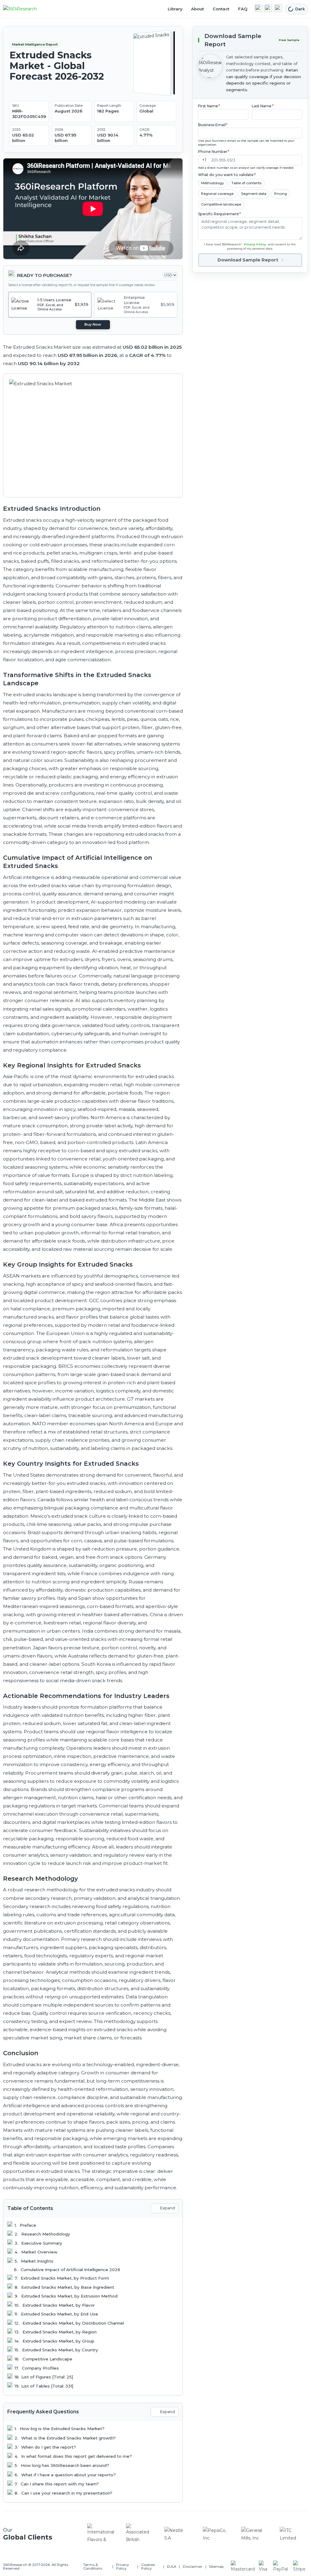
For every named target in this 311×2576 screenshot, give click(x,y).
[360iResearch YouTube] (268, 8)
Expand (167, 2208)
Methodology (212, 183)
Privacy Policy (255, 244)
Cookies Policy (148, 2567)
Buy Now (93, 324)
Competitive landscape (221, 204)
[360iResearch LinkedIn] (258, 8)
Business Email (213, 125)
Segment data (254, 194)
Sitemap (216, 2567)
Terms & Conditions (93, 2567)
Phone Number (214, 152)
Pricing (281, 194)
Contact (221, 9)
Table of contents (246, 183)
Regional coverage (217, 194)
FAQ (243, 9)
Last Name (263, 106)
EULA (172, 2567)
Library (175, 9)
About (197, 9)
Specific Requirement (220, 214)
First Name (209, 106)
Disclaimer (193, 2567)
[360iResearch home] (26, 9)
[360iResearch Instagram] (278, 8)
